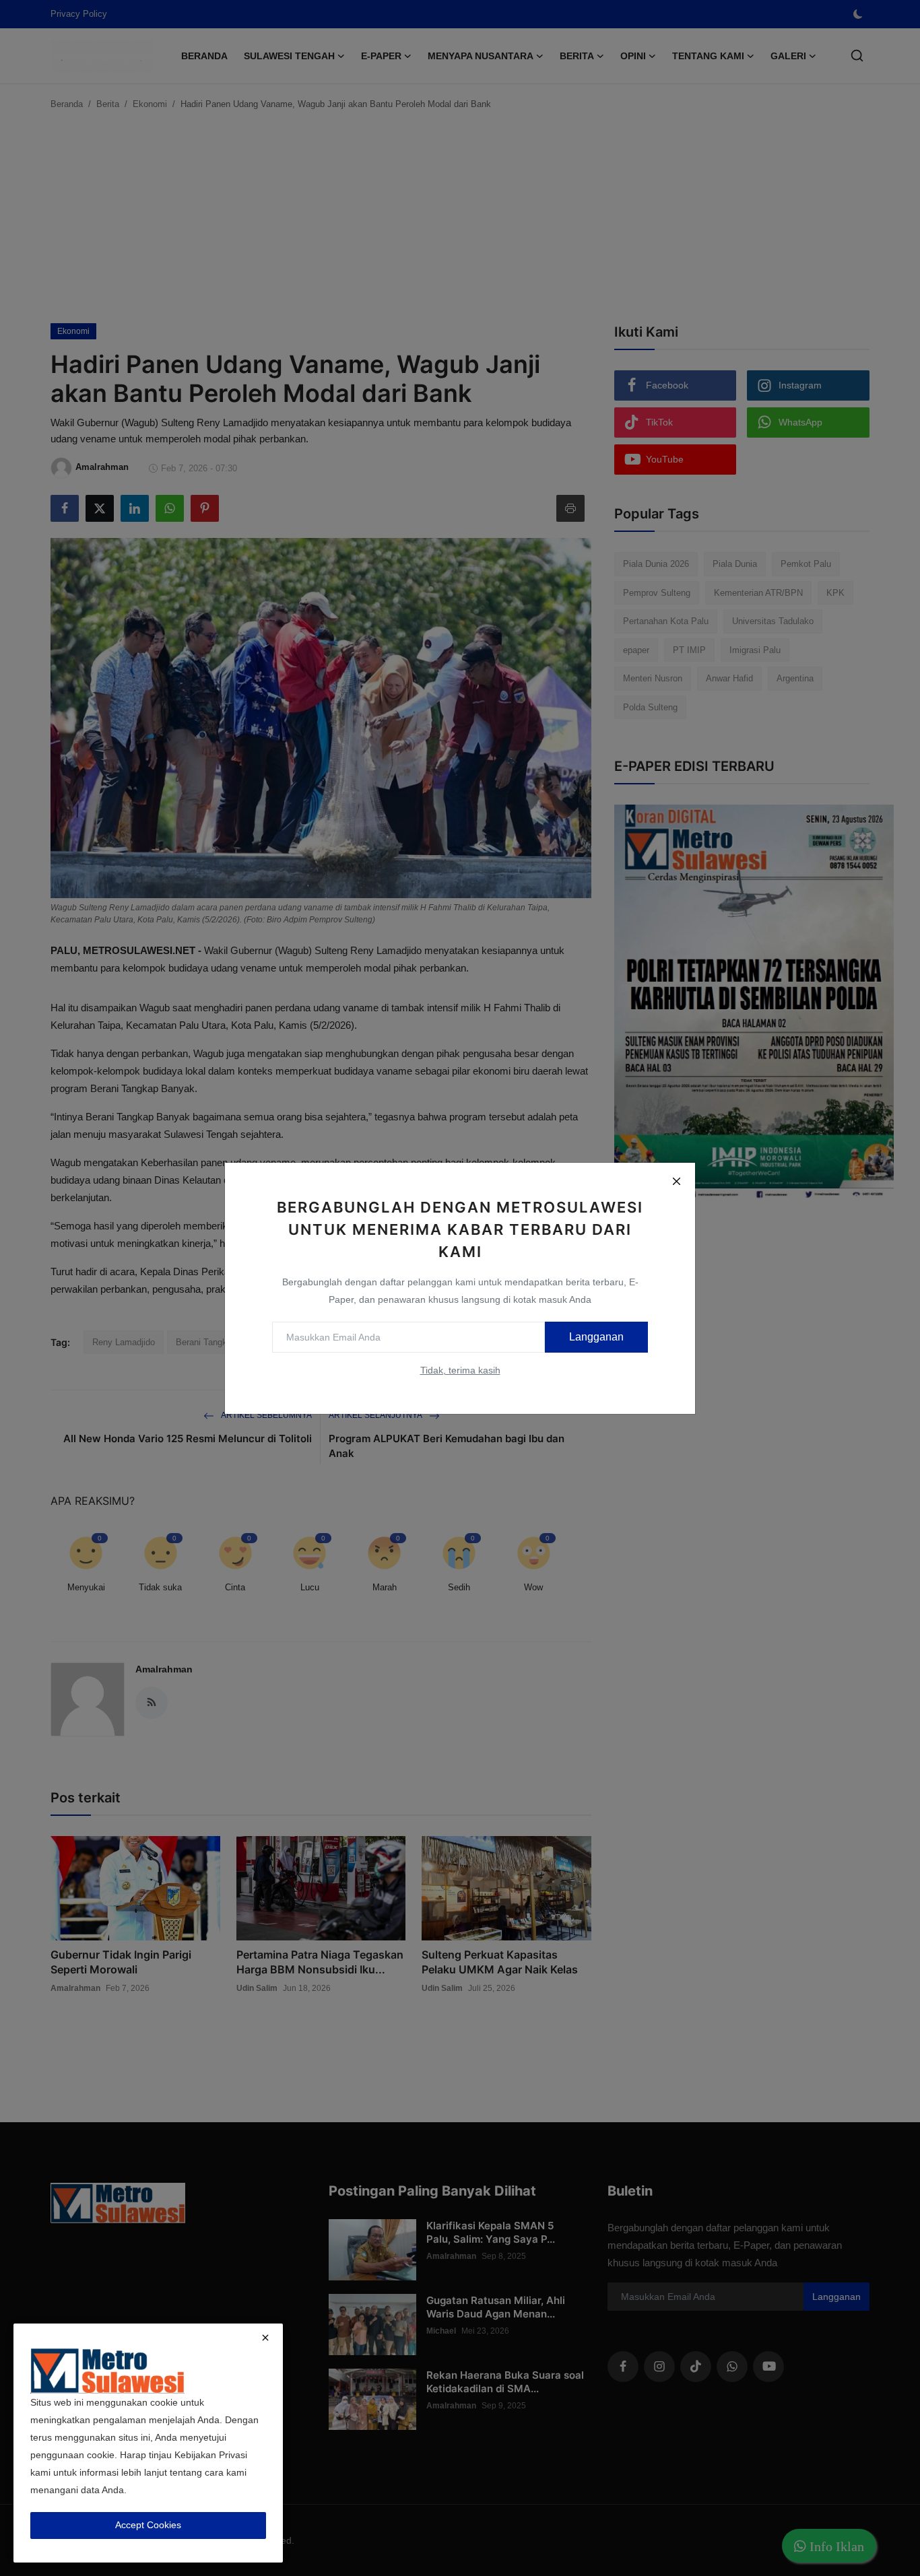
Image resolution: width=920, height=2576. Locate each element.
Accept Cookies (148, 2525)
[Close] (676, 1182)
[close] (265, 2338)
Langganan (596, 1337)
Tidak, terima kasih (460, 1370)
